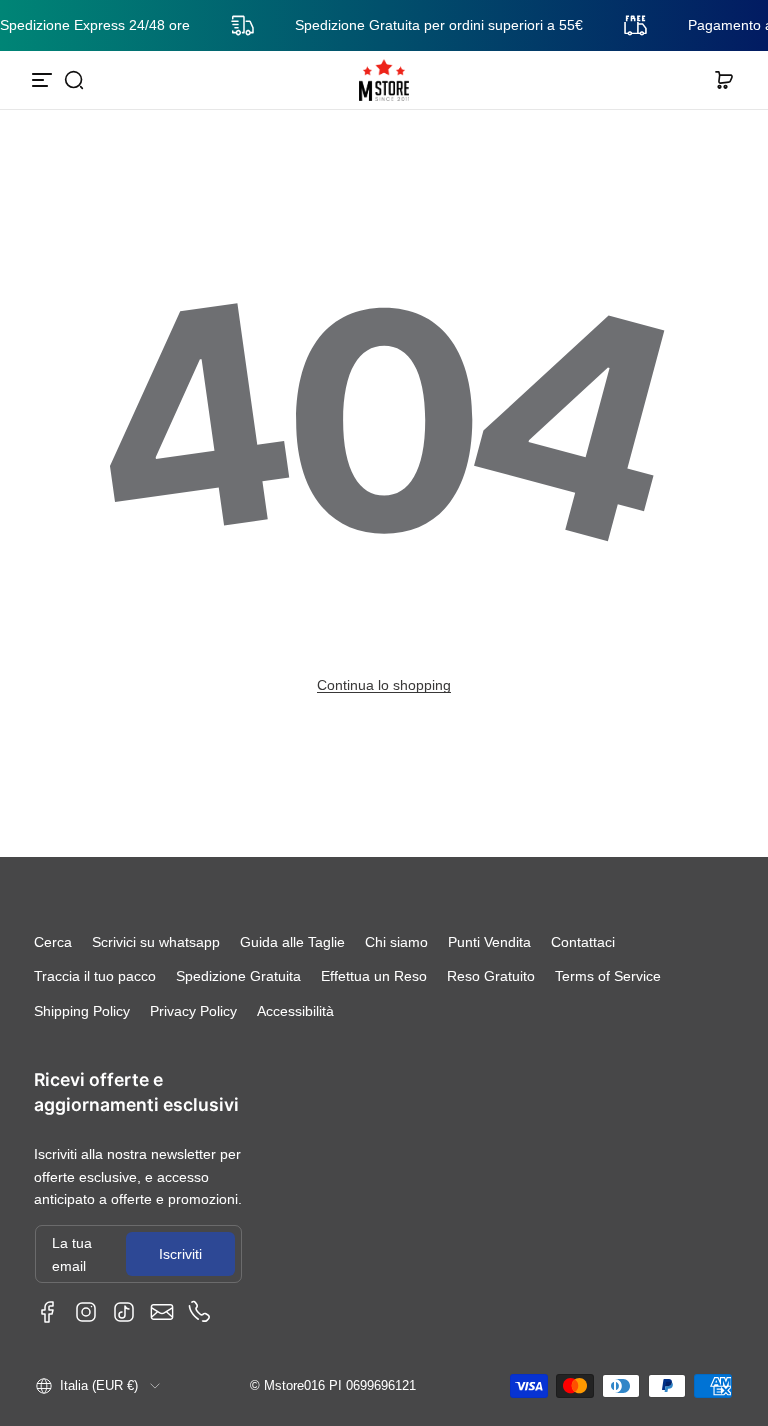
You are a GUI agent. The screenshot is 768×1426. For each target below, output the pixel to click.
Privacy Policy (193, 1011)
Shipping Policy (82, 1011)
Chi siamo (396, 942)
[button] (74, 80)
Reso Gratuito (491, 976)
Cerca (53, 942)
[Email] (162, 1312)
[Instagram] (86, 1312)
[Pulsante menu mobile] (44, 80)
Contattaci (583, 942)
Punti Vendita (489, 942)
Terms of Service (608, 976)
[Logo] (384, 80)
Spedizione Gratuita (238, 976)
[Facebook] (48, 1312)
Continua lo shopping (384, 685)
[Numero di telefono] (200, 1312)
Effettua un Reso (374, 976)
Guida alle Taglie (292, 942)
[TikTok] (124, 1312)
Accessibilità (295, 1011)
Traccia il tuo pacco (95, 976)
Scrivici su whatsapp (156, 942)
